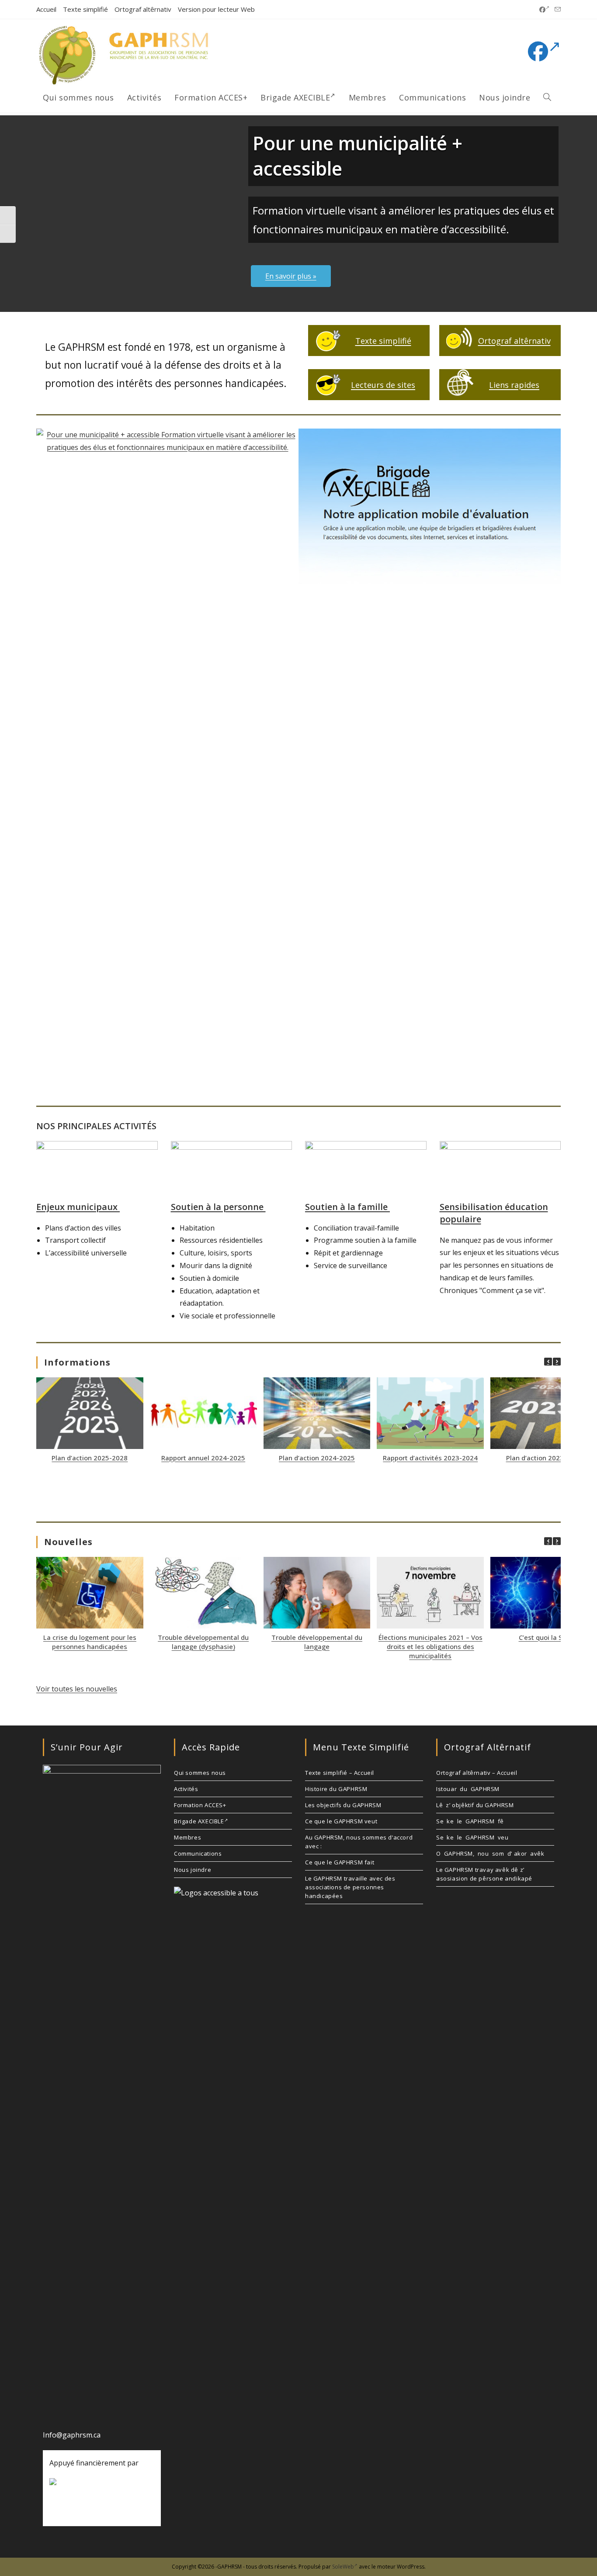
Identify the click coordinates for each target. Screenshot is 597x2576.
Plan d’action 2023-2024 (544, 1458)
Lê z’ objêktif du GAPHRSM (475, 1805)
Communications (198, 1853)
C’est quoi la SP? (544, 1637)
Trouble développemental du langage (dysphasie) (203, 1642)
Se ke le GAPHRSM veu (472, 1837)
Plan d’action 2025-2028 (90, 1458)
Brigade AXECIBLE (199, 1821)
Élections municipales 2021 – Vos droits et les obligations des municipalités (430, 1646)
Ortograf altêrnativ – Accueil (477, 1773)
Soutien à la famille (347, 1207)
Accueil (46, 9)
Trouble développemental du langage (317, 1642)
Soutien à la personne (218, 1207)
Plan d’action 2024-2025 (317, 1458)
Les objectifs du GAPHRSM (343, 1805)
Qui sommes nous (200, 1773)
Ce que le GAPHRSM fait (340, 1862)
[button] (557, 1362)
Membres (187, 1837)
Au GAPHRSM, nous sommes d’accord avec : (359, 1842)
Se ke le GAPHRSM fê (470, 1821)
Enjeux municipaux (78, 1207)
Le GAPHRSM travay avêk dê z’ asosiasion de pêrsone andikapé (484, 1874)
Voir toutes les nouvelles (77, 1689)
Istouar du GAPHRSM (468, 1789)
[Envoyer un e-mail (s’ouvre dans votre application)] (556, 10)
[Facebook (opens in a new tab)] (544, 10)
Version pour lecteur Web (216, 9)
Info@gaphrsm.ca (72, 2435)
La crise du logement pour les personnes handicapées (90, 1642)
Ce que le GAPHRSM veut (341, 1821)
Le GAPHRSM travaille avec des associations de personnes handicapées (350, 1887)
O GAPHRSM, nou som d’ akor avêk (490, 1853)
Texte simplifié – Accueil (340, 1773)
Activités (186, 1789)
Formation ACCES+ (200, 1805)
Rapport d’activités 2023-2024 (430, 1458)
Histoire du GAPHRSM (336, 1789)
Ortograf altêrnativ (143, 9)
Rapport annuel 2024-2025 (203, 1458)
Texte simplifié (85, 9)
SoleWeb (343, 2567)
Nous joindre (193, 1870)
